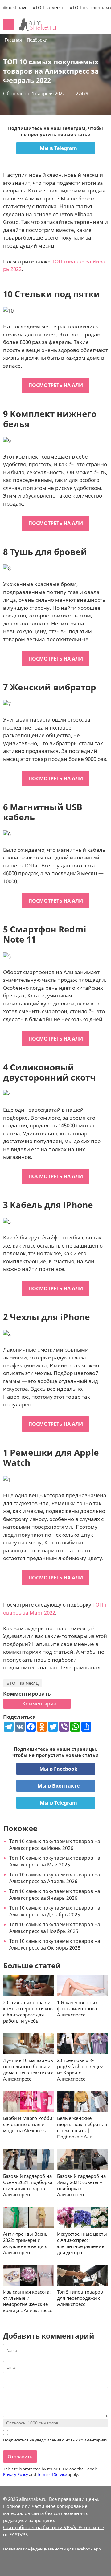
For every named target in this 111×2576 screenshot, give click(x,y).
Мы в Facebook (58, 1769)
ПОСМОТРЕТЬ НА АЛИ (56, 385)
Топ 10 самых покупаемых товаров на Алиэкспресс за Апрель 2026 (55, 1878)
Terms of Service (52, 2474)
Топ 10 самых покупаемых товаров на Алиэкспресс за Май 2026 (55, 1861)
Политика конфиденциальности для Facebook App (52, 2549)
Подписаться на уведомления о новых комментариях (55, 2440)
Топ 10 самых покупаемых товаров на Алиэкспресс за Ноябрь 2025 (55, 1928)
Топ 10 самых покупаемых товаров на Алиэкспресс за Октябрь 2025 (55, 1944)
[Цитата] (37, 2382)
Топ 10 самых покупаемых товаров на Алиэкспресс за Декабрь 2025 (55, 1911)
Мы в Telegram (58, 148)
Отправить (20, 2457)
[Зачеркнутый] (30, 2382)
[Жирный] (7, 2382)
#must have (15, 8)
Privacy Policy (16, 2474)
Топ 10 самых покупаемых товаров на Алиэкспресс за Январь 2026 (55, 1895)
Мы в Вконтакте (58, 1786)
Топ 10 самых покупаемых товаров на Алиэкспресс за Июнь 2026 (55, 1845)
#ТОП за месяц (23, 1683)
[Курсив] (14, 2382)
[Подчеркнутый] (22, 2382)
